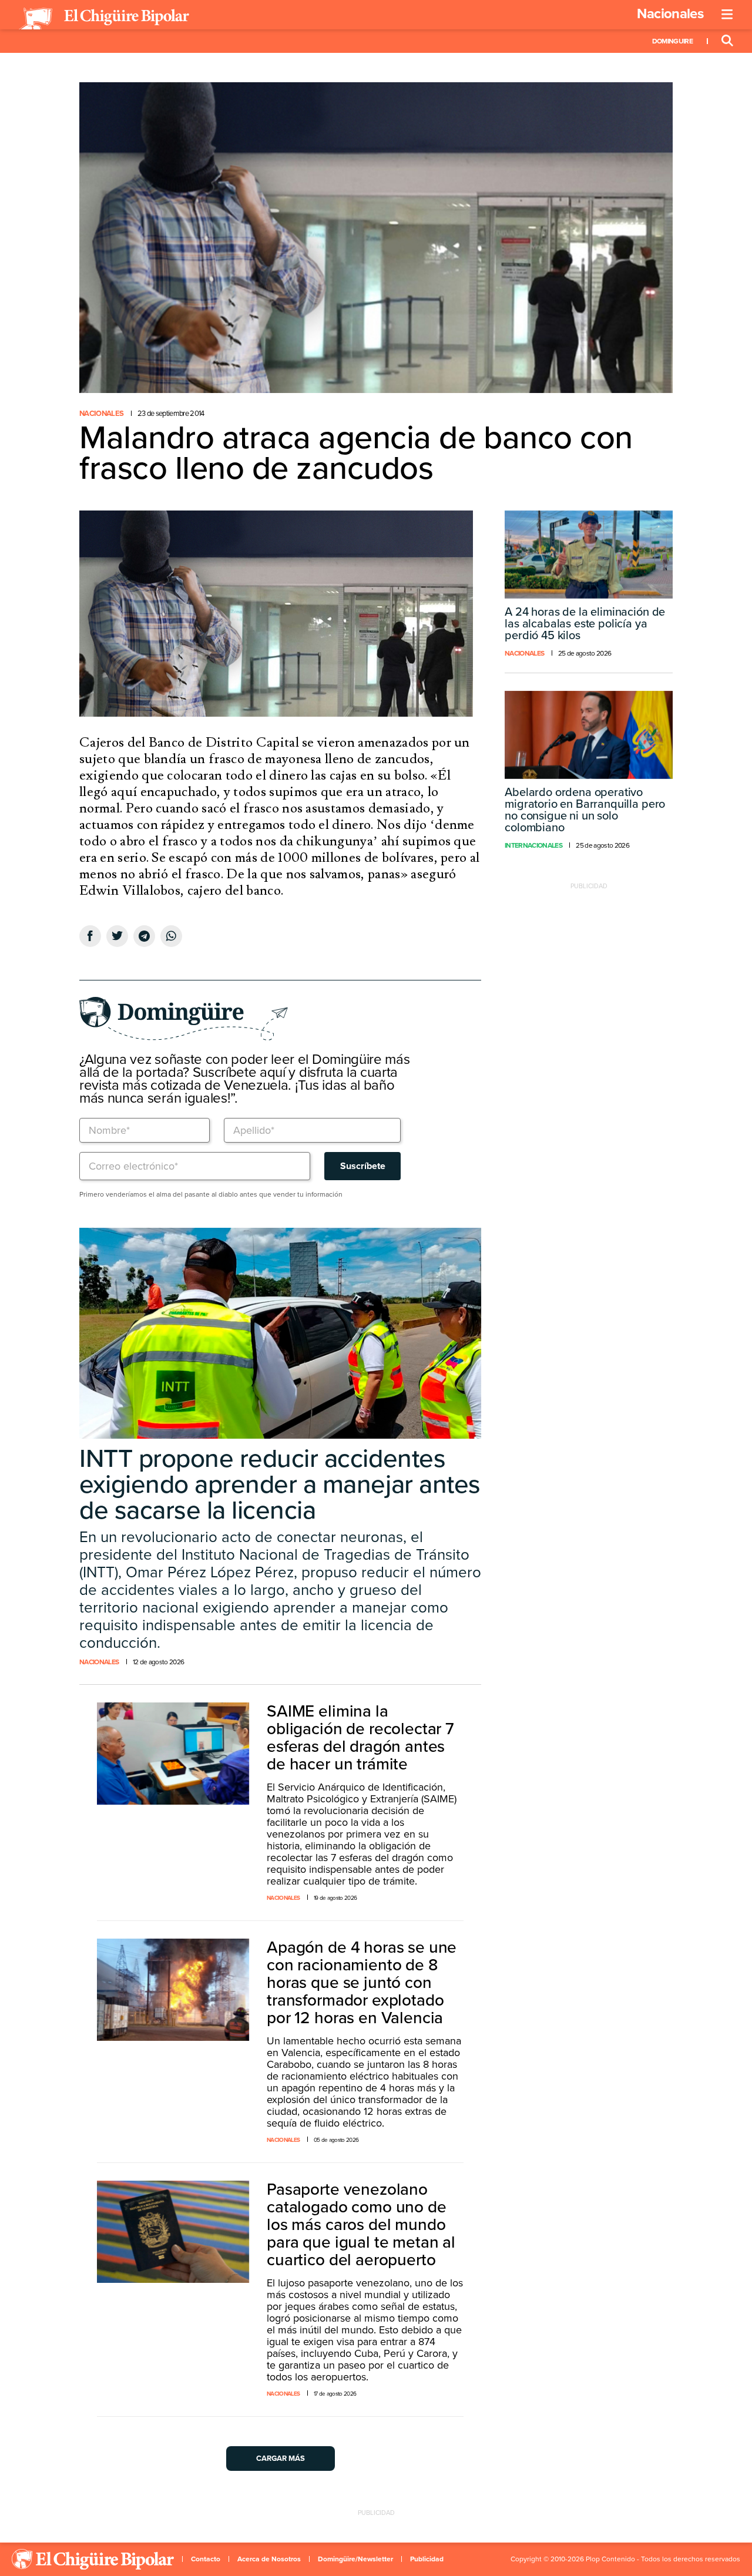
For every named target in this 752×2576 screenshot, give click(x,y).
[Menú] (727, 15)
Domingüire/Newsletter (355, 2559)
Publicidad (427, 2559)
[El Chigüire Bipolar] (104, 19)
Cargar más (281, 2459)
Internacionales (533, 845)
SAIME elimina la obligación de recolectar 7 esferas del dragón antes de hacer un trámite (360, 1738)
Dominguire (672, 41)
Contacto (206, 2559)
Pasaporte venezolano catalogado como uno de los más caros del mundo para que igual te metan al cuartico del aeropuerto (361, 2225)
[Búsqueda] (727, 41)
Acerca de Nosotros (269, 2559)
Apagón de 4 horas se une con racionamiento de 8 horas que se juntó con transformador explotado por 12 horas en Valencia (362, 1983)
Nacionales (670, 14)
